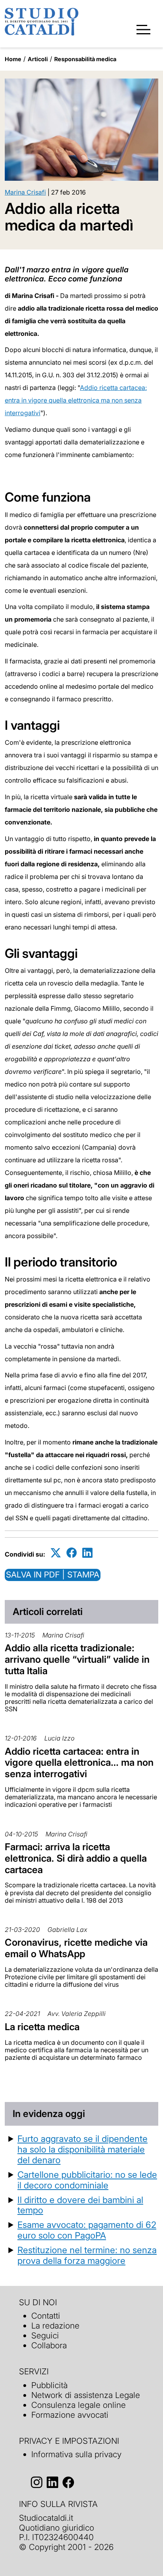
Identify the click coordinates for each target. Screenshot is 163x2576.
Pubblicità (49, 2385)
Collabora (49, 2345)
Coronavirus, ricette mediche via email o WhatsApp (76, 1948)
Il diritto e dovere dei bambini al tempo (80, 2205)
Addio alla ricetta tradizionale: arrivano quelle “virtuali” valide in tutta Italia (77, 1659)
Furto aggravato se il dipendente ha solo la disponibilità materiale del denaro (82, 2149)
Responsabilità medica (85, 59)
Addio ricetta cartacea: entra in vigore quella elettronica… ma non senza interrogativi (79, 1763)
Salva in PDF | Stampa (53, 1575)
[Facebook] (72, 1553)
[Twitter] (56, 1553)
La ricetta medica (42, 2027)
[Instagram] (37, 2482)
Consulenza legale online (79, 2405)
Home (13, 59)
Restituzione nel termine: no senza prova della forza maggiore (87, 2255)
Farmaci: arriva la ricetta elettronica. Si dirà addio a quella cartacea (76, 1858)
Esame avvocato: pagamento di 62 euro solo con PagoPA (87, 2230)
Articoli (38, 59)
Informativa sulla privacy (76, 2454)
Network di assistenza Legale (86, 2395)
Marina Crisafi (25, 192)
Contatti (46, 2316)
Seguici (45, 2335)
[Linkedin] (87, 1553)
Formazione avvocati (70, 2415)
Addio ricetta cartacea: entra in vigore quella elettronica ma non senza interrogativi (76, 400)
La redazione (55, 2326)
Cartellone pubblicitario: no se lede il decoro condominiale (87, 2180)
